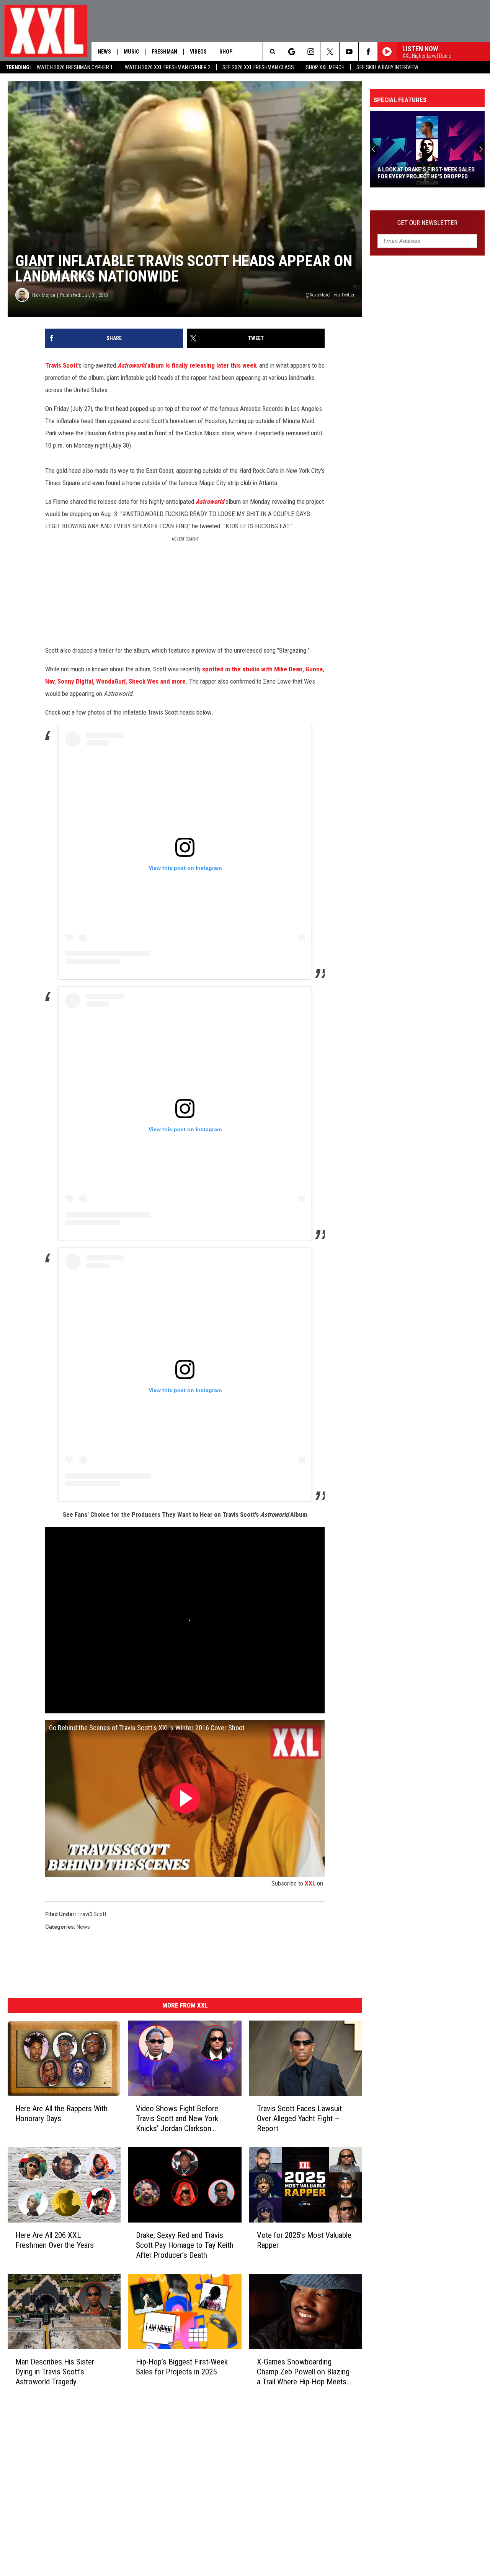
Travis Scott (61, 365)
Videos (198, 52)
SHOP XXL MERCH (325, 67)
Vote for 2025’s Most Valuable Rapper (304, 2240)
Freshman (164, 52)
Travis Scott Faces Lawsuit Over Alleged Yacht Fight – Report (299, 2118)
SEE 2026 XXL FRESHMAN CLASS (258, 67)
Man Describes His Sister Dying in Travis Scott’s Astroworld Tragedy (55, 2372)
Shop (226, 52)
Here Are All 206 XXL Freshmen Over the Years (55, 2240)
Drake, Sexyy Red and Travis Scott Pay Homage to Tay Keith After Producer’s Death (185, 2245)
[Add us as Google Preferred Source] (292, 52)
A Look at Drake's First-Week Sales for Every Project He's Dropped (426, 173)
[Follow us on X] (330, 52)
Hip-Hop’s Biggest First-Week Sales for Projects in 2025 (182, 2367)
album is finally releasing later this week (187, 365)
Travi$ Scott (92, 1914)
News (104, 52)
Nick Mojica (44, 295)
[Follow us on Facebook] (368, 52)
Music (131, 52)
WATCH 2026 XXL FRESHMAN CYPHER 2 (168, 67)
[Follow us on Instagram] (311, 52)
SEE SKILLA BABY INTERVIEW (387, 67)
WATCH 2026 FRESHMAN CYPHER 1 (75, 67)
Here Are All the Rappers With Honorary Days (61, 2114)
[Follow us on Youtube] (349, 52)
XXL (310, 1883)
